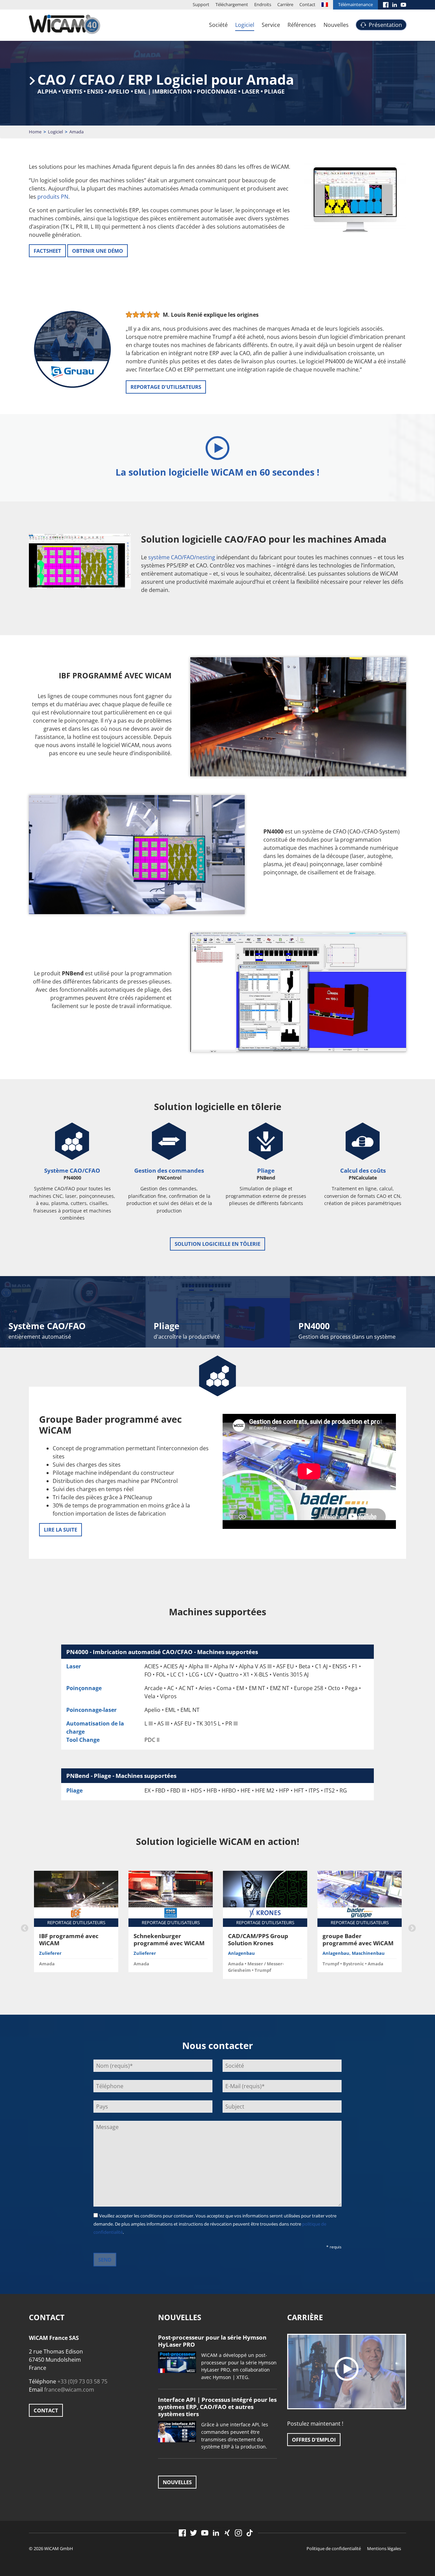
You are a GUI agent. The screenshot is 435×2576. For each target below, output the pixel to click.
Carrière (285, 4)
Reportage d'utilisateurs (166, 387)
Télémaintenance (355, 4)
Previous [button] (24, 1928)
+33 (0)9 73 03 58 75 (82, 2381)
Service (271, 25)
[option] (76, 1924)
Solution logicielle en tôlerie (217, 1244)
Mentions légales (384, 2548)
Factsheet (47, 251)
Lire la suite (60, 1530)
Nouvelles (336, 25)
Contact (307, 4)
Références (302, 25)
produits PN (53, 197)
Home (35, 132)
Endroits (263, 4)
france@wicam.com (69, 2390)
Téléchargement (232, 4)
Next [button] (411, 1928)
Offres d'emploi (314, 2440)
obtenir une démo (98, 251)
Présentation (385, 25)
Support (201, 4)
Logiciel (245, 25)
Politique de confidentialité (334, 2548)
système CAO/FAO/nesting (182, 557)
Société (218, 25)
